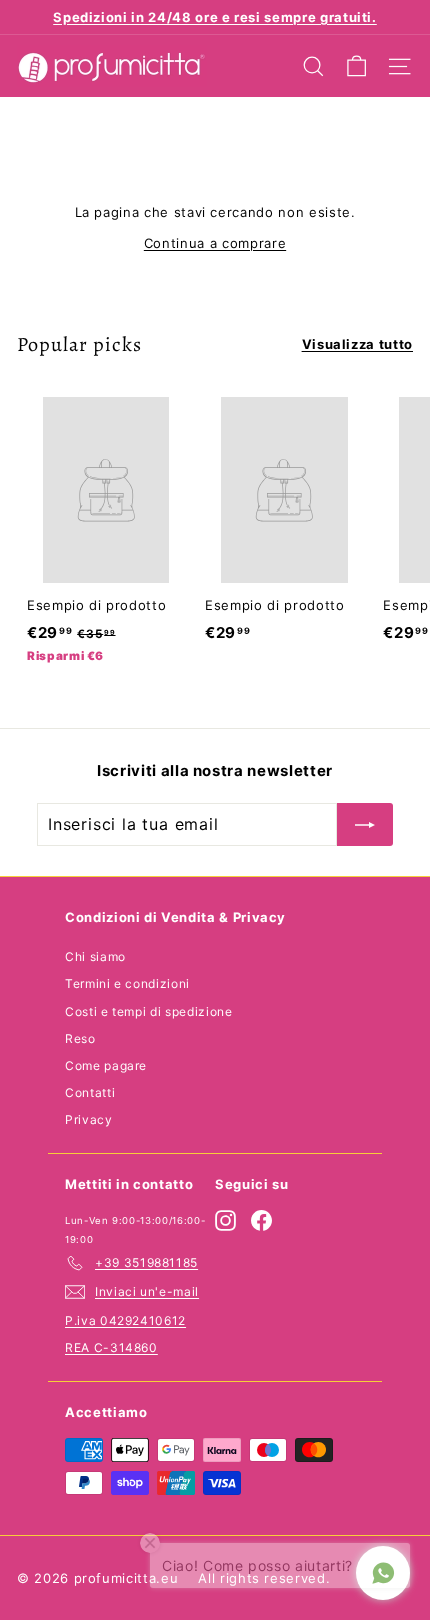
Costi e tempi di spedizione (149, 1011)
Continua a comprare (215, 243)
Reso (80, 1038)
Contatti (90, 1092)
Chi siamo (95, 956)
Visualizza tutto (357, 344)
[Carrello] (356, 66)
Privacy (89, 1119)
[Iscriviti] (365, 825)
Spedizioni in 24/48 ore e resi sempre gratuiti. (215, 17)
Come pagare (106, 1065)
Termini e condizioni (127, 983)
